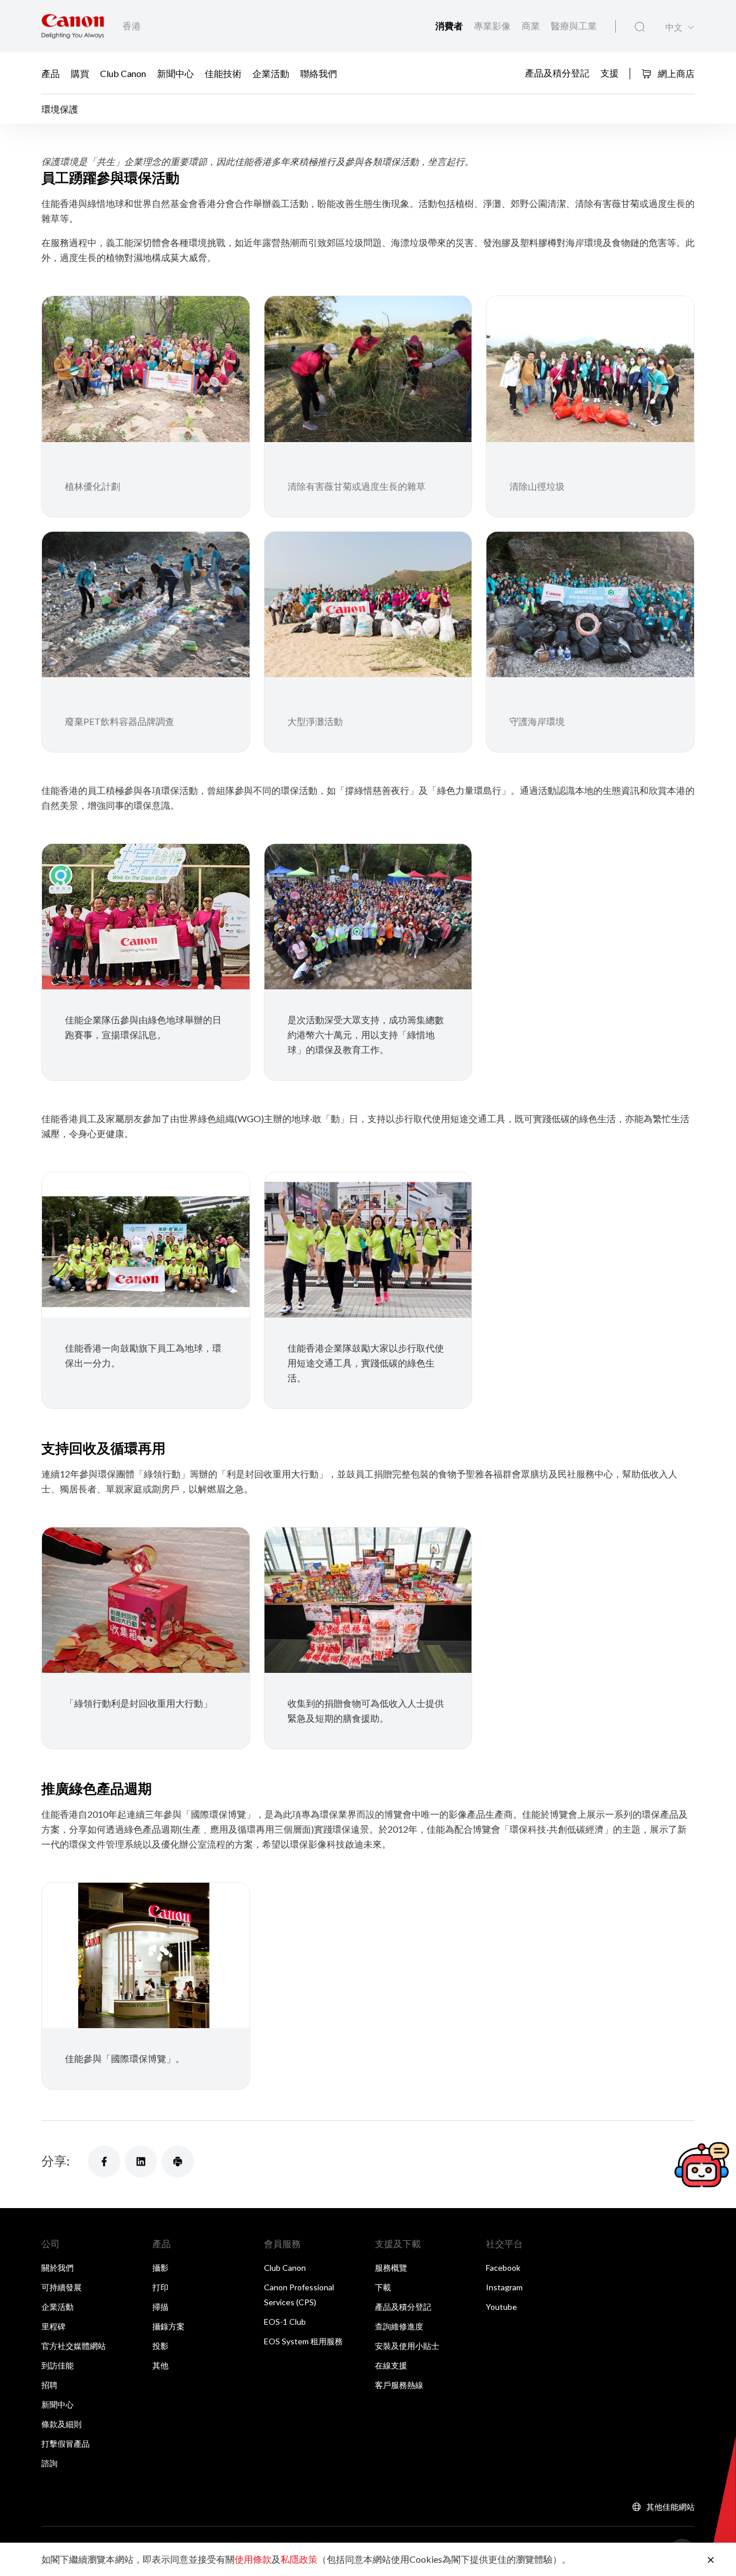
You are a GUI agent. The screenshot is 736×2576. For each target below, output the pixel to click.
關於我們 (57, 2268)
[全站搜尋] (640, 27)
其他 (160, 2365)
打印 (160, 2287)
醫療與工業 (574, 26)
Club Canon (123, 73)
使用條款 (253, 2559)
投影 (160, 2346)
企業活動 (271, 73)
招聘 (49, 2385)
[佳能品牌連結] (73, 26)
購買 (80, 73)
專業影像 (493, 26)
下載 (383, 2287)
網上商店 (675, 73)
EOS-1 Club (285, 2322)
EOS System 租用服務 (303, 2341)
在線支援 (391, 2365)
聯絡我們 (319, 73)
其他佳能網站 (670, 2507)
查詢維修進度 (399, 2326)
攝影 (160, 2268)
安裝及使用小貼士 (407, 2346)
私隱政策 (299, 2559)
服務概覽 (391, 2268)
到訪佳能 (57, 2365)
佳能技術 (223, 73)
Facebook (503, 2268)
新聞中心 (175, 73)
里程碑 (53, 2326)
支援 (609, 72)
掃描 (160, 2307)
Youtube (501, 2307)
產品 (51, 73)
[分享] (104, 2162)
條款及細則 (62, 2424)
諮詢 (49, 2463)
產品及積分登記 (557, 72)
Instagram (504, 2287)
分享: (55, 2161)
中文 (674, 27)
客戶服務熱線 (399, 2385)
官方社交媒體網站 (74, 2346)
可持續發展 (62, 2287)
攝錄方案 (168, 2326)
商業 (532, 26)
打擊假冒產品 (66, 2443)
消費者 (450, 26)
